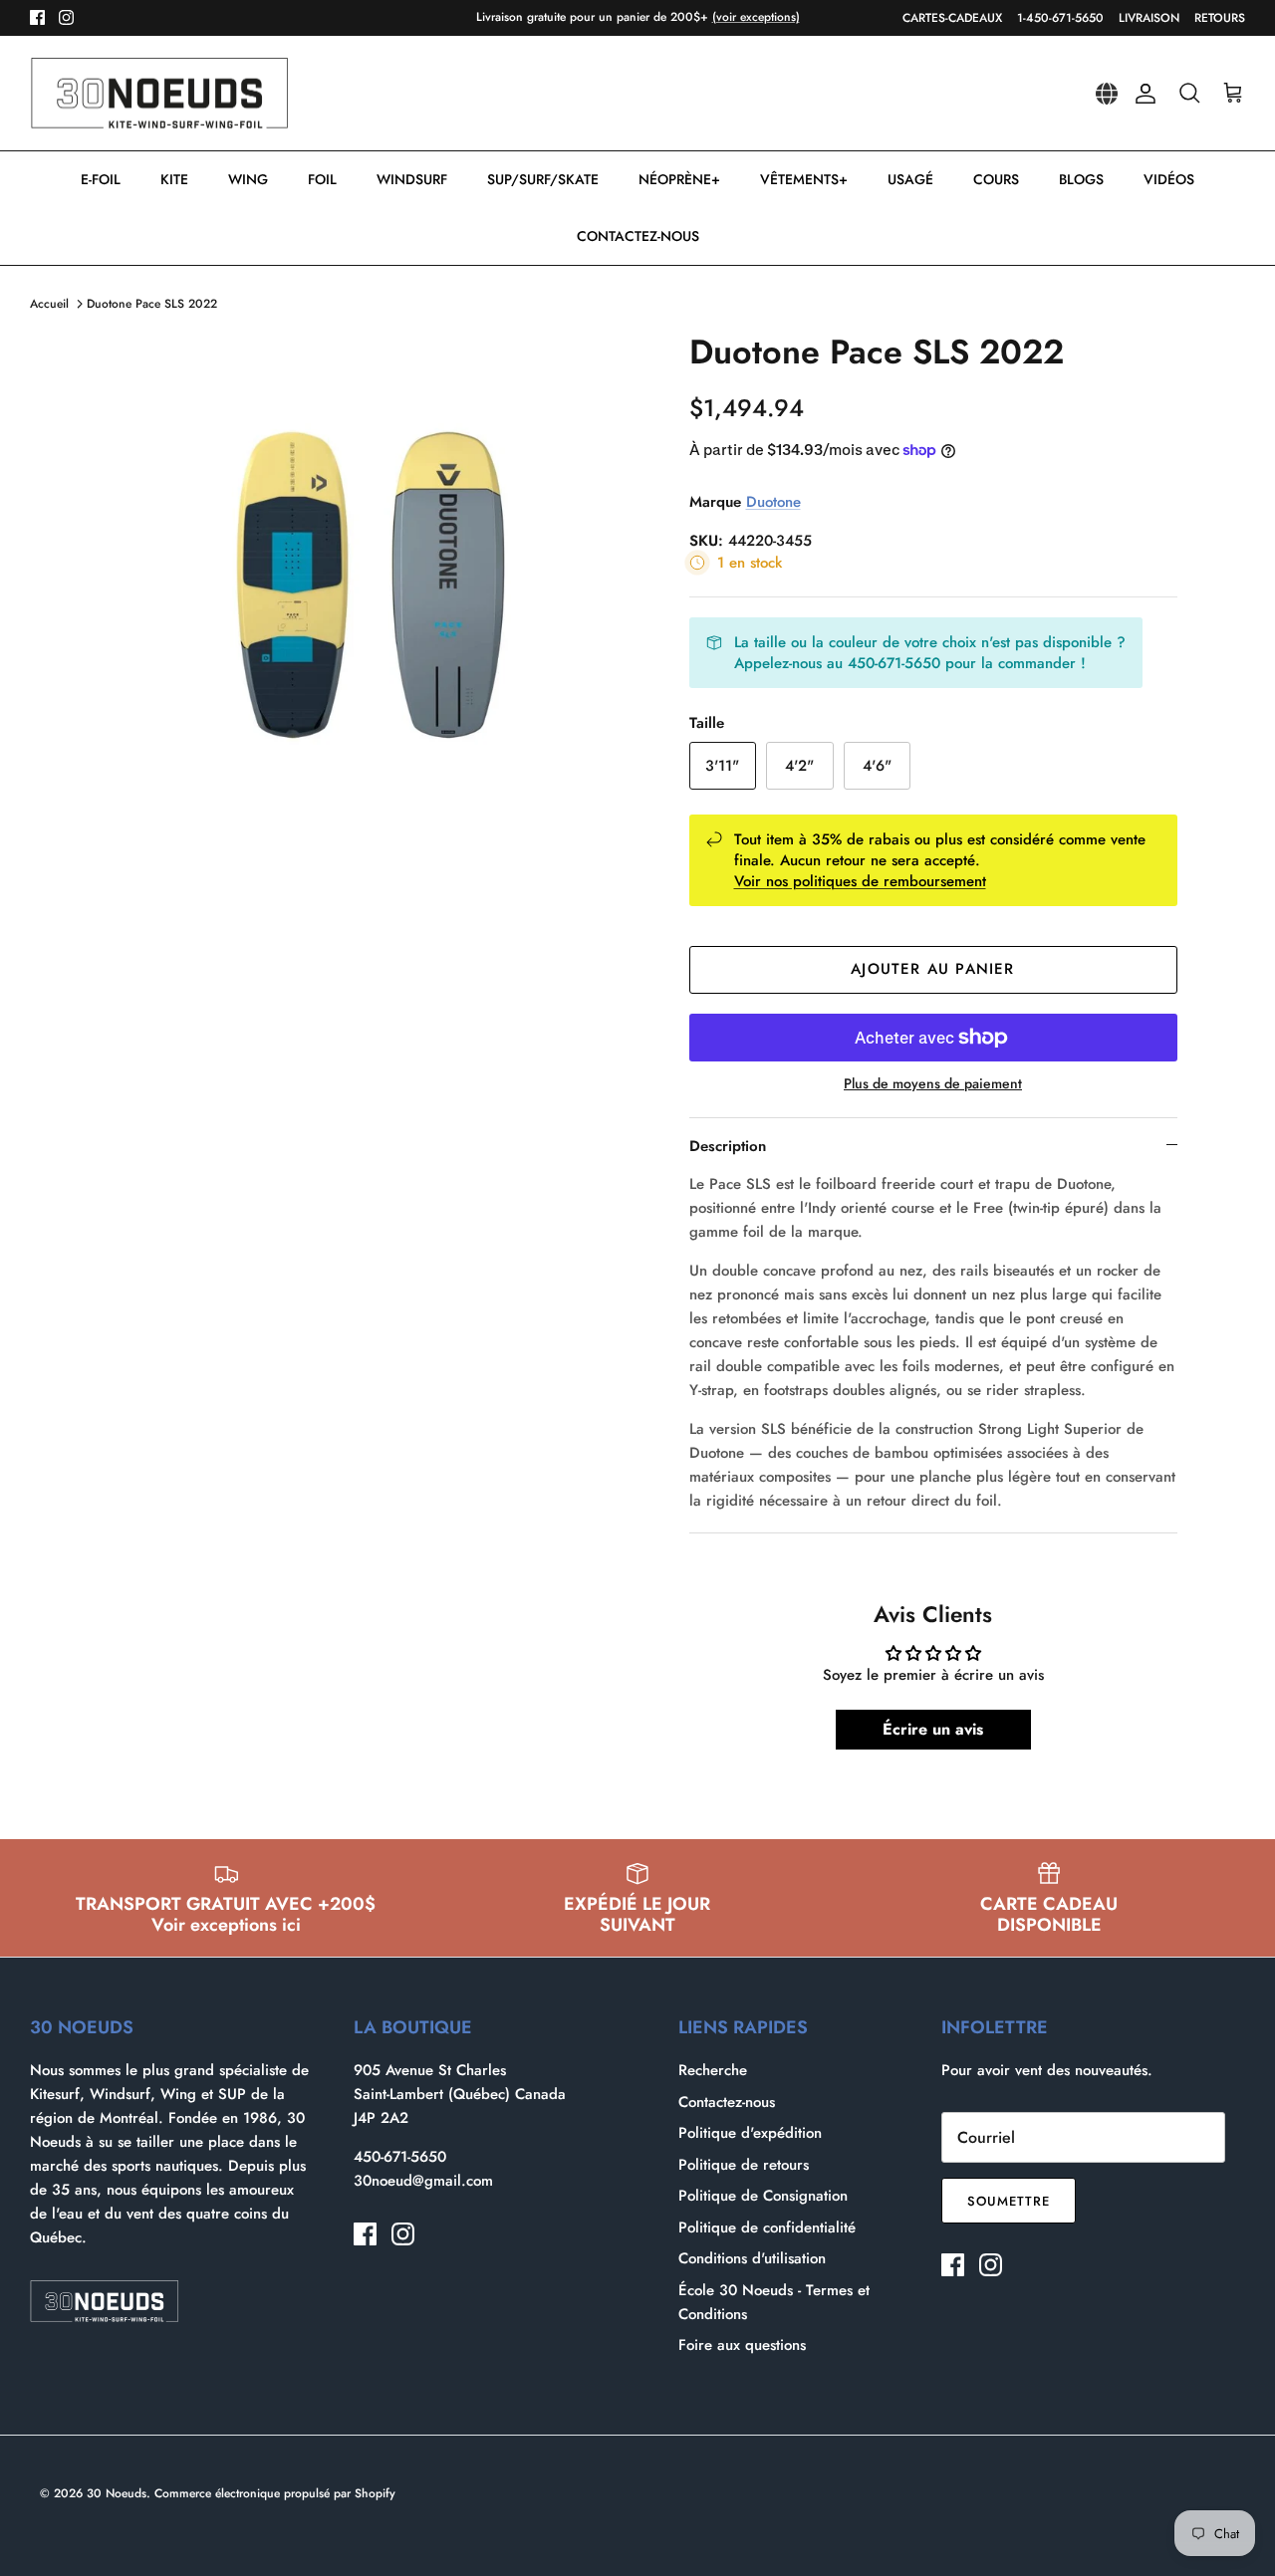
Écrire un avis (933, 1729)
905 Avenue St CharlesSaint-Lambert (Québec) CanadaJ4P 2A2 (460, 2094)
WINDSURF (412, 179)
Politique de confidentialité (767, 2227)
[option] (372, 542)
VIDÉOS (1169, 179)
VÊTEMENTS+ (804, 179)
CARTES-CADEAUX (952, 18)
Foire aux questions (742, 2345)
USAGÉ (910, 179)
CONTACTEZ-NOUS (638, 236)
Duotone (773, 502)
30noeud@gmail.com (423, 2181)
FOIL (322, 179)
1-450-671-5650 (1060, 18)
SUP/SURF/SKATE (543, 179)
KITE (174, 179)
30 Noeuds (117, 2493)
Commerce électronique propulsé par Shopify (275, 2493)
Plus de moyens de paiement (933, 1084)
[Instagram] (66, 17)
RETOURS (1220, 18)
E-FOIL (101, 179)
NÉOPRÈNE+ (679, 179)
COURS (996, 179)
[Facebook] (37, 17)
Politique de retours (744, 2165)
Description (728, 1146)
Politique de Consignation (763, 2196)
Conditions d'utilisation (752, 2258)
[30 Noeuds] (159, 94)
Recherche (713, 2070)
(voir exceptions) (756, 17)
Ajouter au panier (932, 969)
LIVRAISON (1149, 18)
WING (248, 179)
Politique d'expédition (750, 2133)
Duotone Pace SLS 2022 (152, 304)
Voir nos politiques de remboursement (860, 881)
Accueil (49, 304)
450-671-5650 (400, 2157)
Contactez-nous (727, 2102)
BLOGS (1081, 179)
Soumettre (1009, 2201)
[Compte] (1142, 94)
